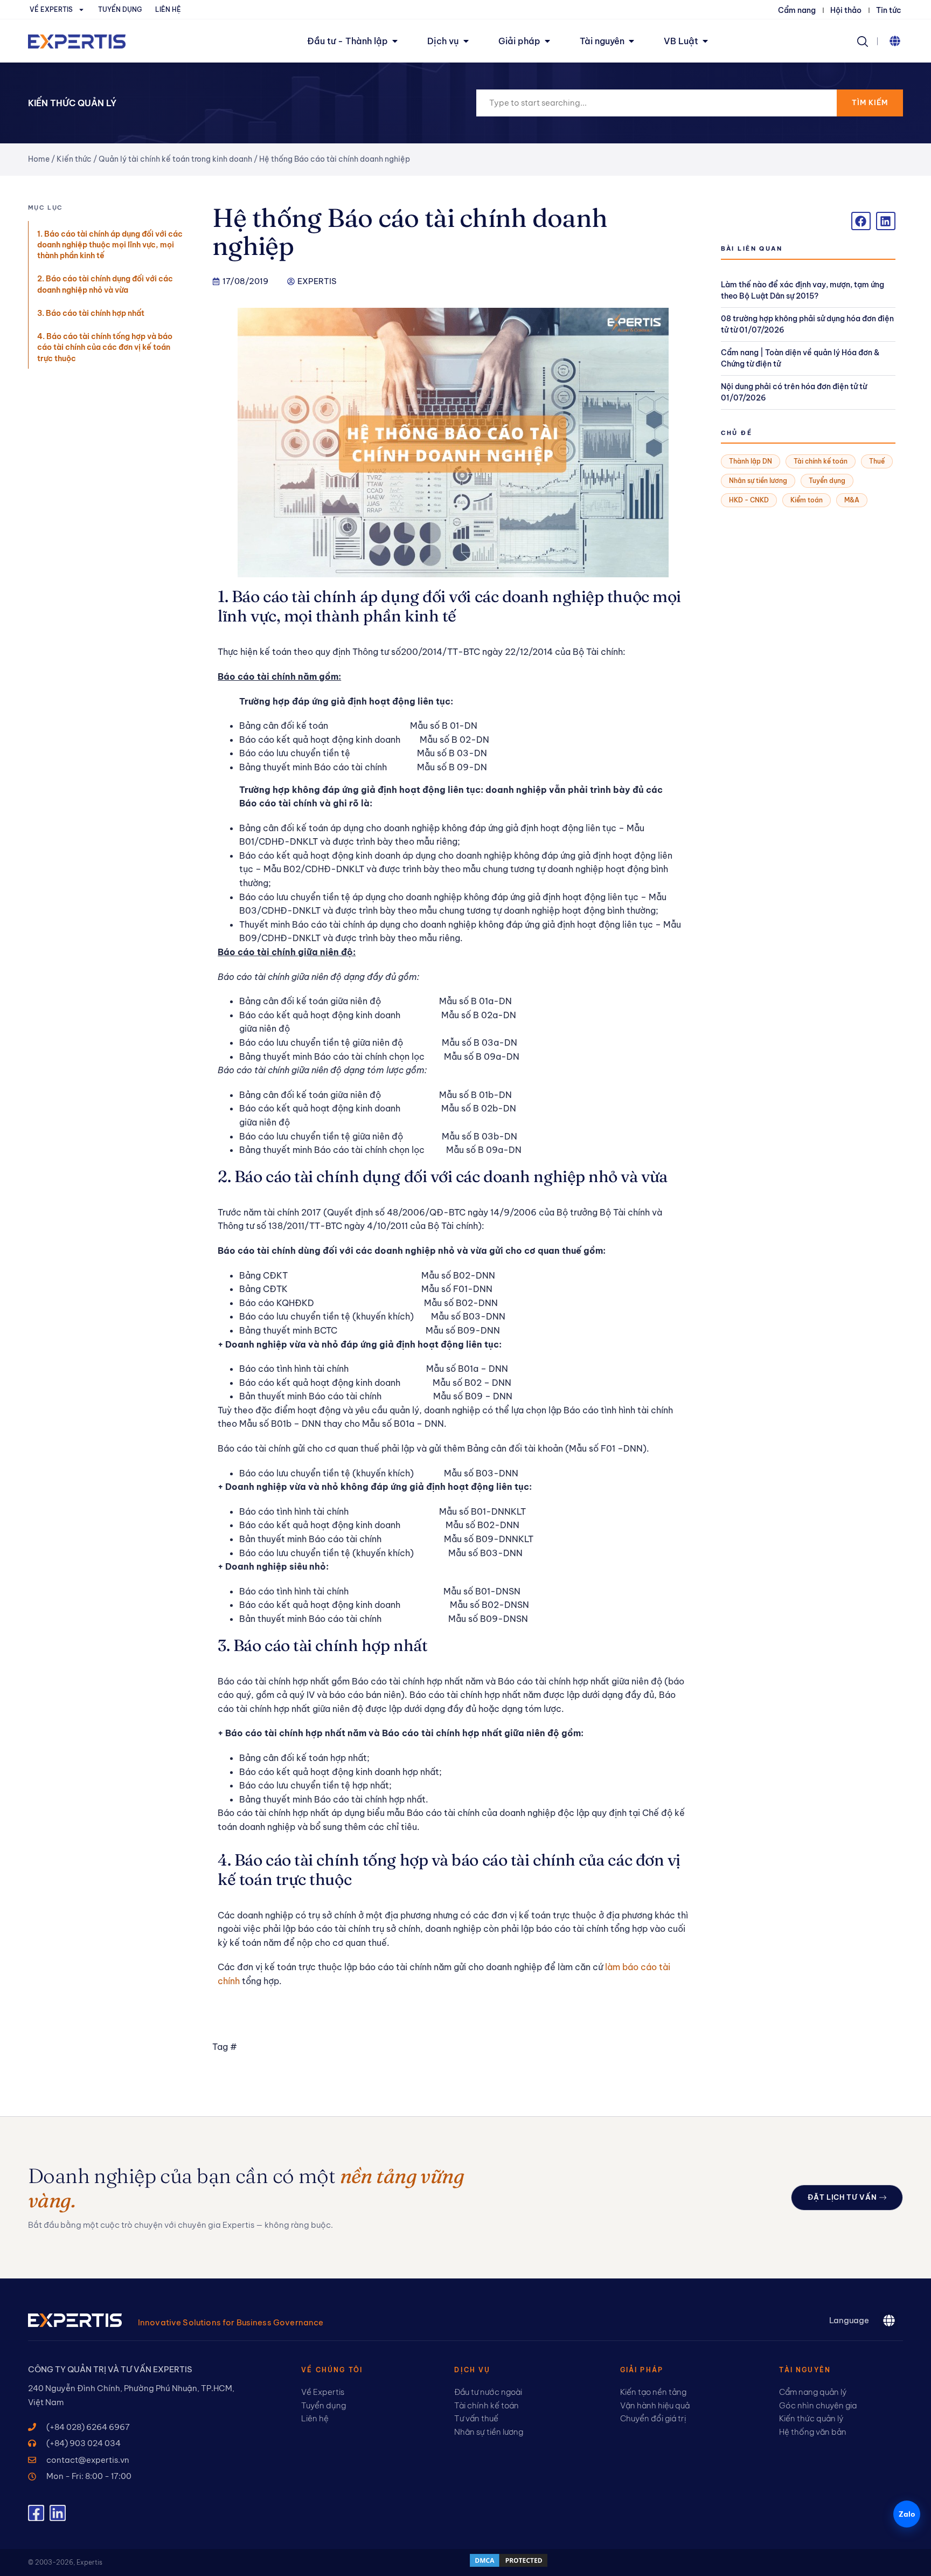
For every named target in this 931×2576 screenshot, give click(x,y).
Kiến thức (74, 159)
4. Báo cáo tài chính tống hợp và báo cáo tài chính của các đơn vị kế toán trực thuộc (105, 347)
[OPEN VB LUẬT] (705, 41)
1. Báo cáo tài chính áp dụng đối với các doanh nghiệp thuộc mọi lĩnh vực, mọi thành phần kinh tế (110, 245)
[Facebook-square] (36, 2513)
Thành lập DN (751, 461)
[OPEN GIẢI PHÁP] (547, 41)
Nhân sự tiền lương (758, 481)
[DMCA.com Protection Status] (509, 2565)
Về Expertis (51, 9)
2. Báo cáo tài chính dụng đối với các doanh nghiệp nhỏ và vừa (105, 284)
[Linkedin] (58, 2513)
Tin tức (889, 10)
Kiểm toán (807, 500)
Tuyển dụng (120, 9)
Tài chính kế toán (821, 461)
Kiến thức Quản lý (72, 103)
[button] (895, 41)
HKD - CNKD (749, 500)
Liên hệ (168, 9)
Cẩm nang (797, 10)
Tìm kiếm (870, 102)
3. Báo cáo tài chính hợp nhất (91, 313)
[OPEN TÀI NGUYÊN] (631, 41)
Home (39, 159)
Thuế (877, 461)
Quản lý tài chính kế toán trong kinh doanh (175, 159)
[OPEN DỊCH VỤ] (466, 41)
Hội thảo (846, 10)
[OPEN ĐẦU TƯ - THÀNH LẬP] (395, 41)
